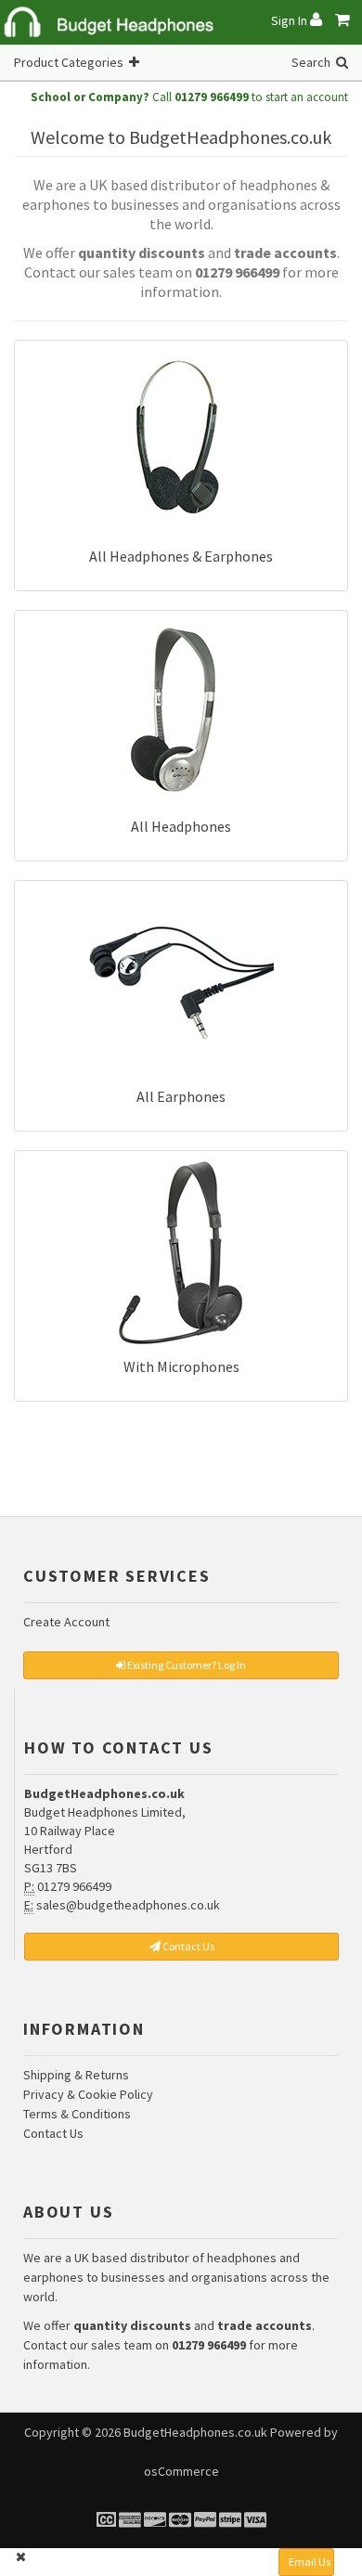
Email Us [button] (310, 2562)
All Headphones (181, 826)
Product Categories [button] (71, 62)
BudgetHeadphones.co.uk (195, 2432)
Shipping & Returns (76, 2075)
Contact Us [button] (187, 1946)
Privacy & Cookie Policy (88, 2094)
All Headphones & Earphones (181, 556)
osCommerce (181, 2471)
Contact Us (53, 2133)
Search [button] (314, 62)
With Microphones (181, 1366)
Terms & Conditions (77, 2114)
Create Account (66, 1622)
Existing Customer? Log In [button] (186, 1665)
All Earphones (181, 1096)
